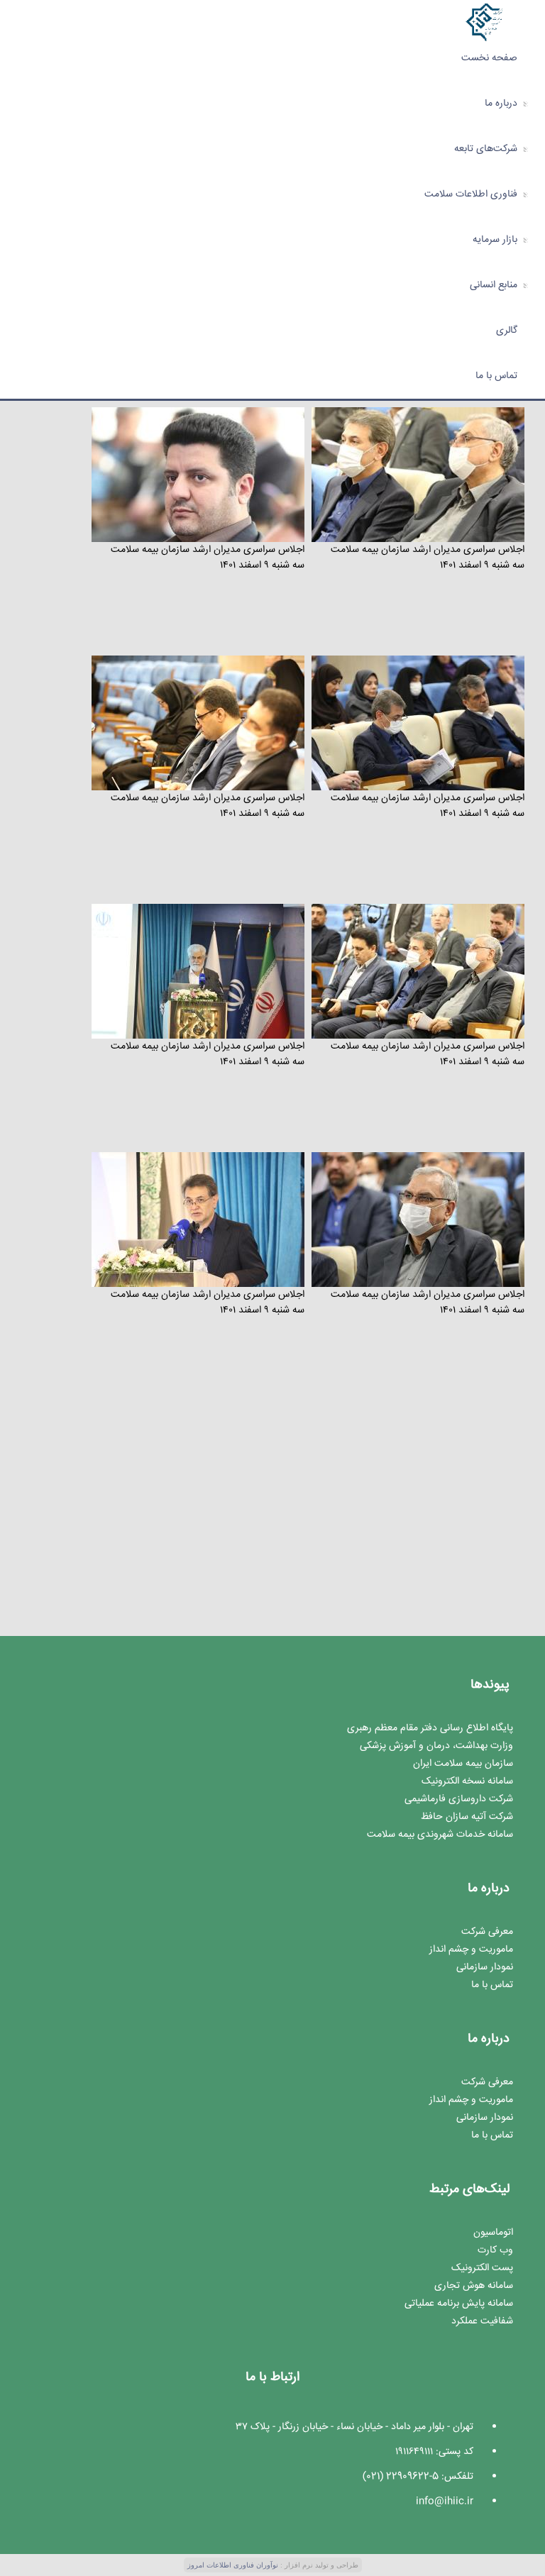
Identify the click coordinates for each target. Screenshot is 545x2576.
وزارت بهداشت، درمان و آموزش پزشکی (436, 1746)
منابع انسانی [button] (494, 285)
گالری (507, 331)
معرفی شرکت (487, 1932)
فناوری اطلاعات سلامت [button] (471, 194)
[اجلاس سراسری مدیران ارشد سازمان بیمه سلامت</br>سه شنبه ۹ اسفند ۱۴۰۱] (418, 476)
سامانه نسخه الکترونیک (467, 1781)
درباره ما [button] (501, 104)
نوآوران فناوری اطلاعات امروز (233, 2565)
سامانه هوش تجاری (474, 2286)
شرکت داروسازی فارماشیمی (459, 1799)
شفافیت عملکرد (482, 2321)
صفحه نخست (489, 58)
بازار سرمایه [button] (495, 240)
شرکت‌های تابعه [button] (486, 149)
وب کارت (495, 2250)
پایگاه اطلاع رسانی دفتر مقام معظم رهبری (430, 1728)
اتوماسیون (493, 2233)
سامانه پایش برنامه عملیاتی (459, 2304)
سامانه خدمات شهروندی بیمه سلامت (440, 1835)
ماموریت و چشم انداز (471, 1950)
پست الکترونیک (482, 2268)
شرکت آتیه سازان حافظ (467, 1817)
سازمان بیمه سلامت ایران (463, 1764)
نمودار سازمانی (485, 1967)
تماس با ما (496, 376)
